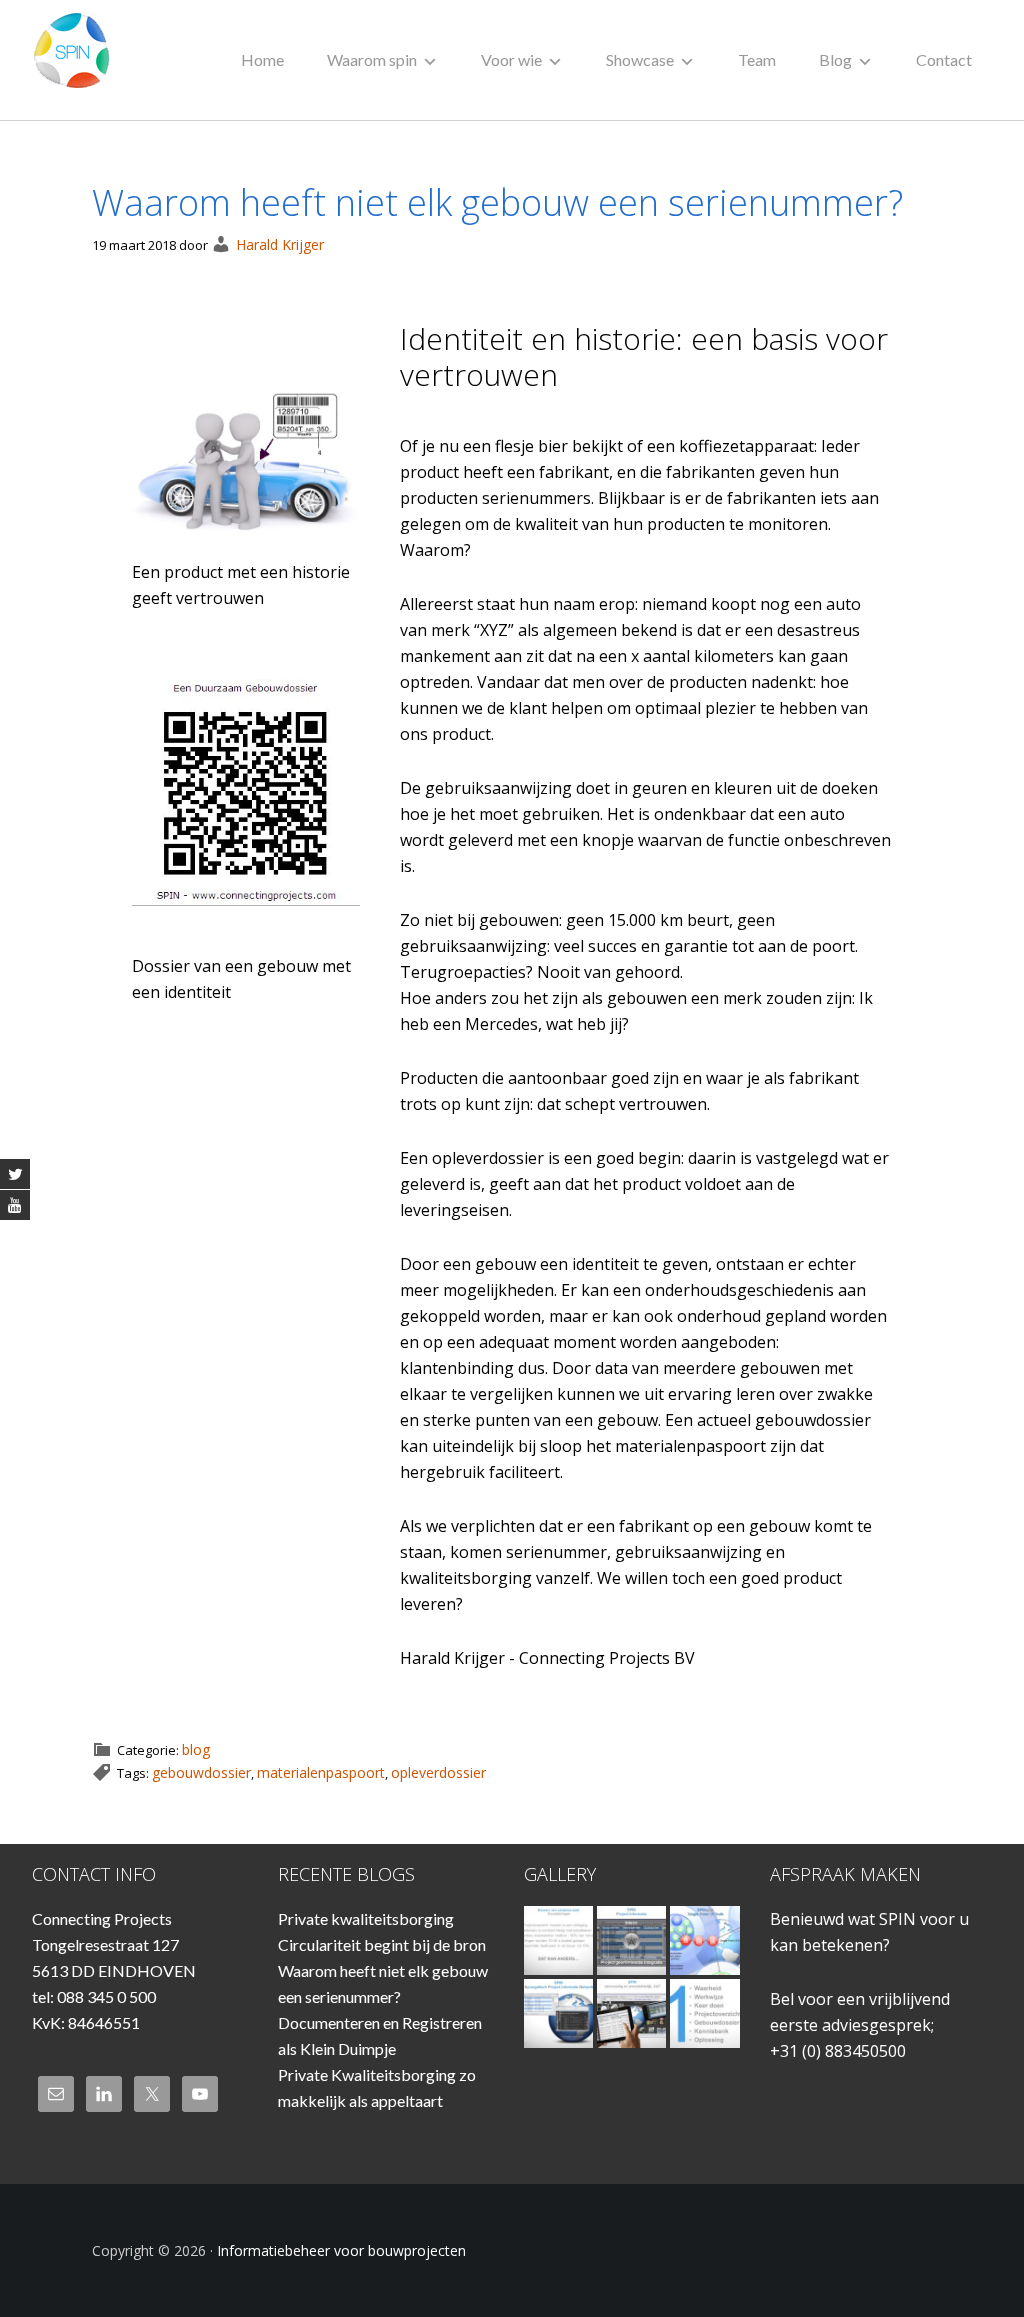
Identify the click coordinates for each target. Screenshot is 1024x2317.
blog (196, 1749)
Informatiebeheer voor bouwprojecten (77, 60)
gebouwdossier (201, 1772)
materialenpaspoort (321, 1772)
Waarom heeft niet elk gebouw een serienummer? (497, 202)
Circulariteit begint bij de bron (382, 1944)
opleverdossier (438, 1772)
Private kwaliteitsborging (366, 1918)
